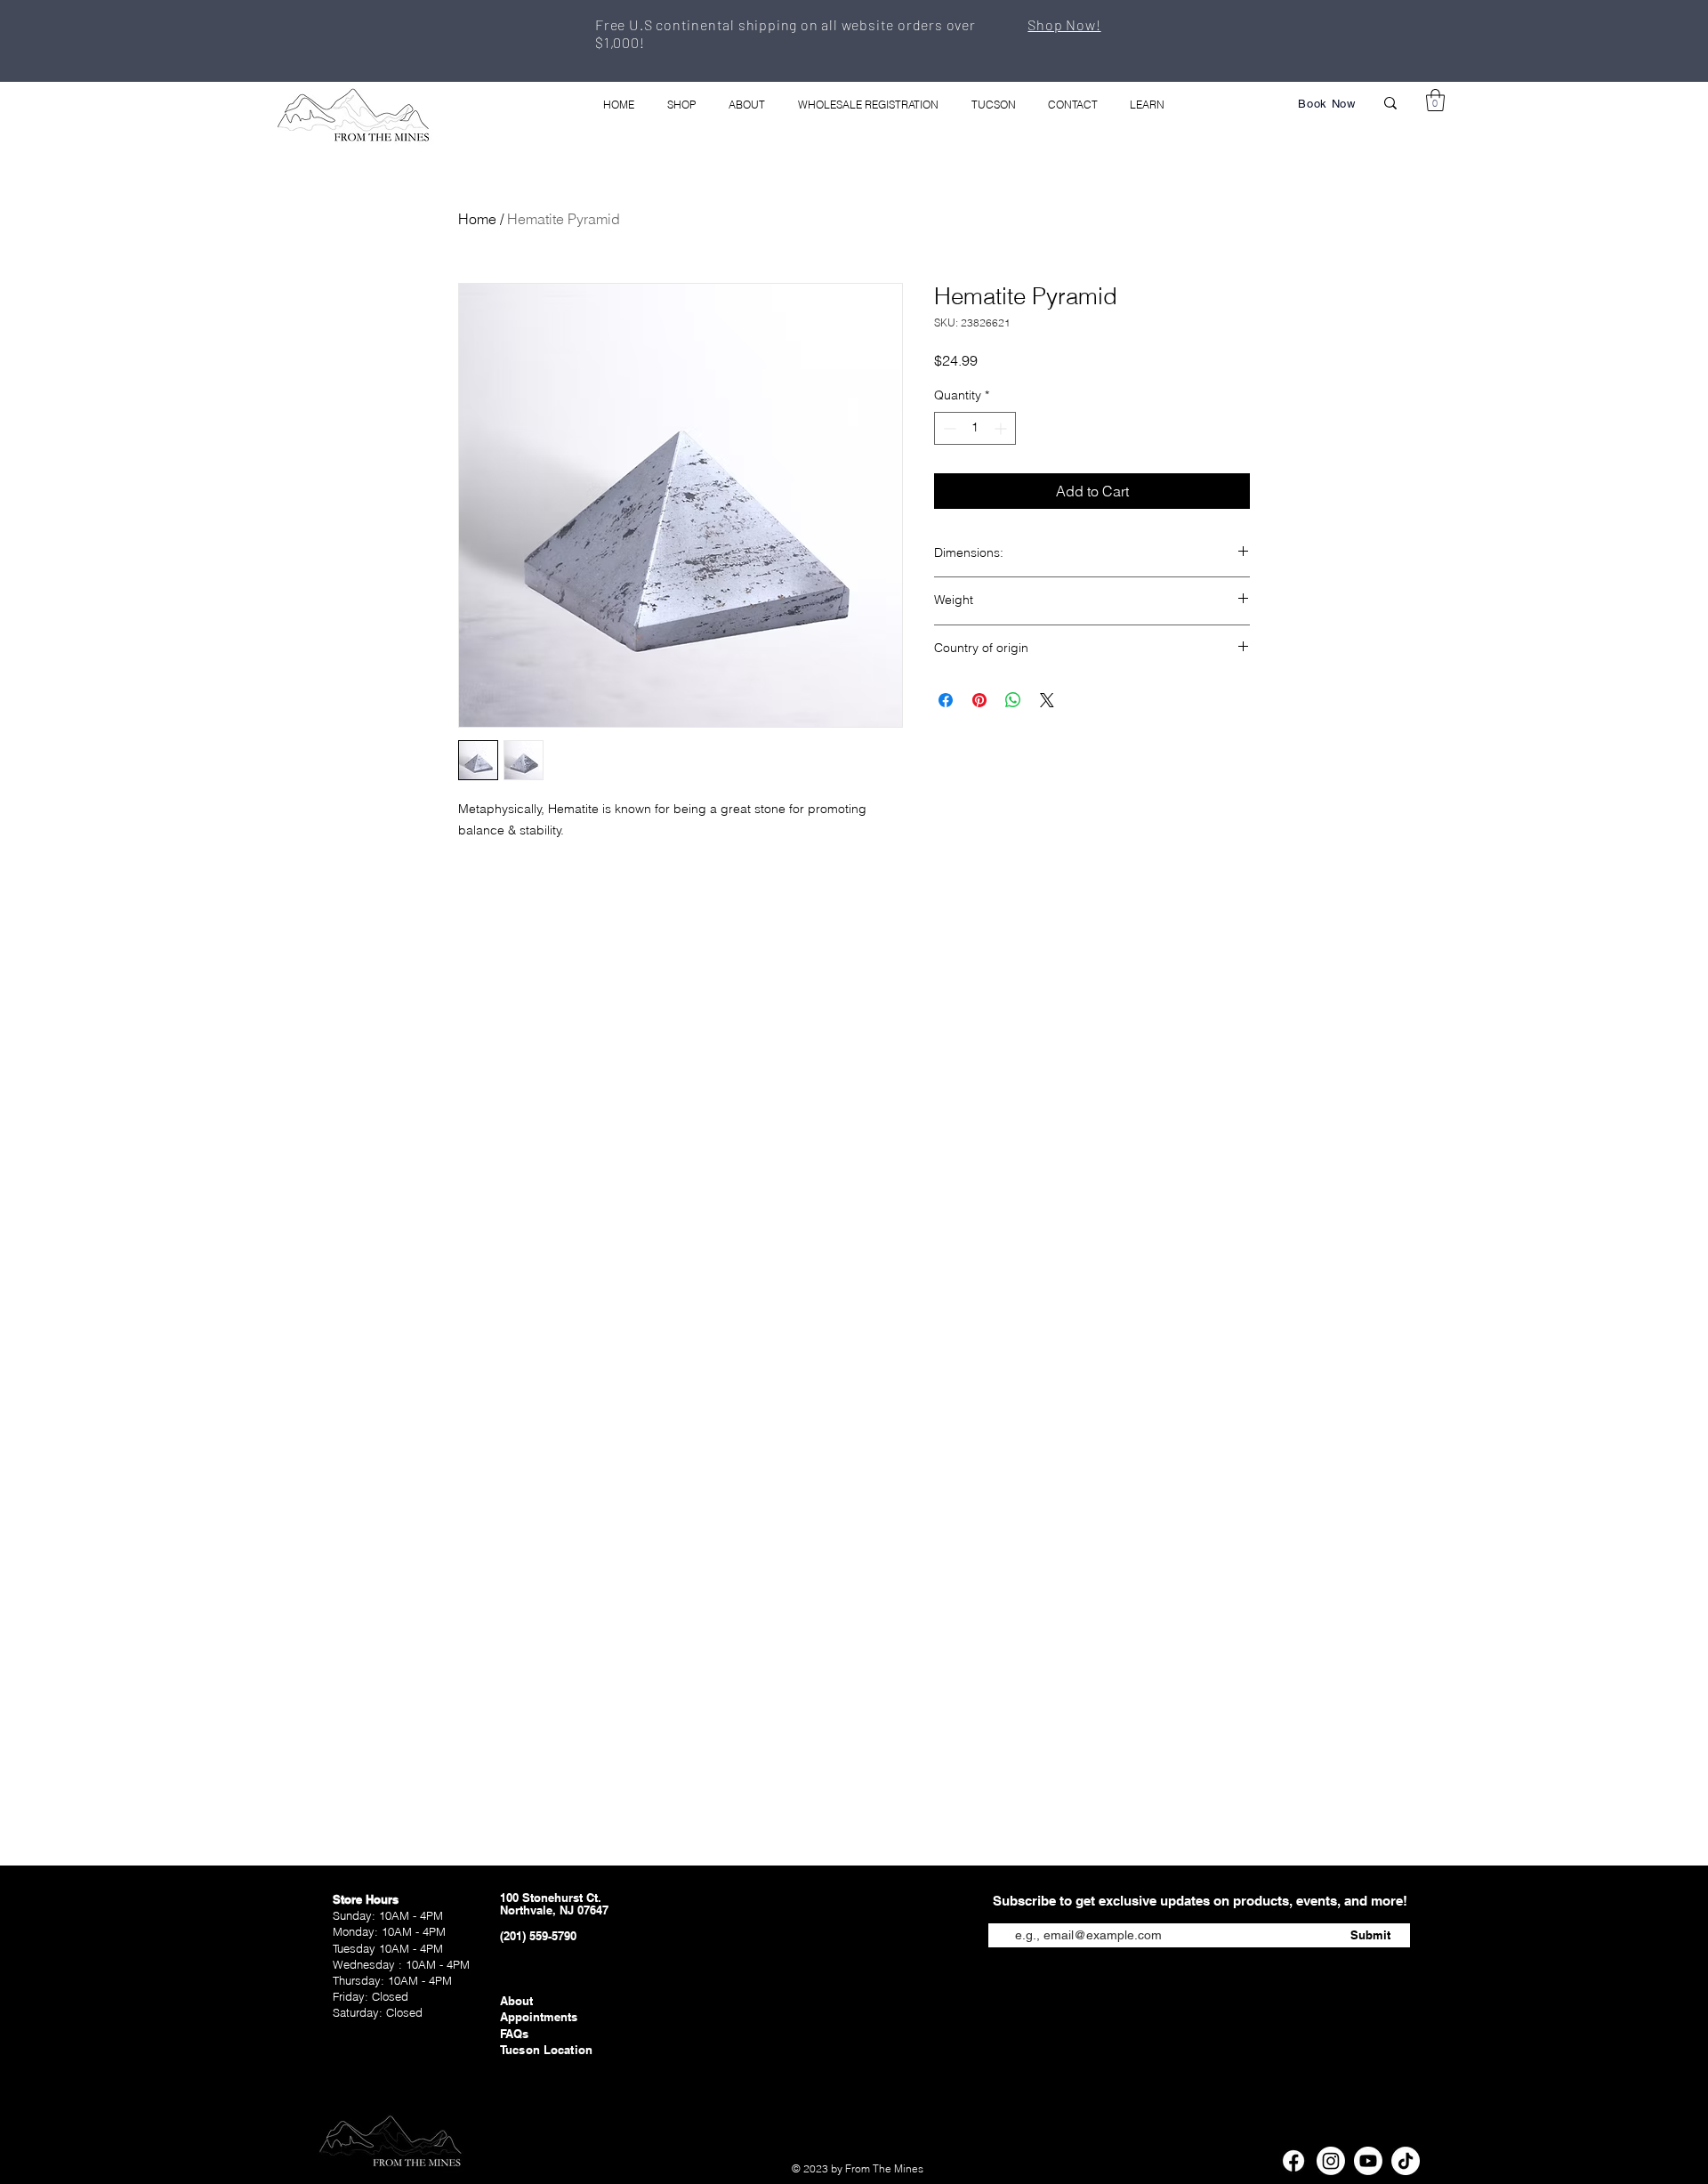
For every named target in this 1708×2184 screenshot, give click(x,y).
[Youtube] (1368, 2161)
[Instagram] (1331, 2161)
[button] (1435, 100)
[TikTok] (1406, 2161)
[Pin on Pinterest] (979, 700)
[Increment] (1002, 428)
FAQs (515, 2034)
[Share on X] (1047, 700)
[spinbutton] (975, 428)
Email (1004, 1910)
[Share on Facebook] (946, 700)
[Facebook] (1293, 2161)
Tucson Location (546, 2050)
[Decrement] (948, 428)
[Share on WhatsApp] (1013, 700)
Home (477, 219)
